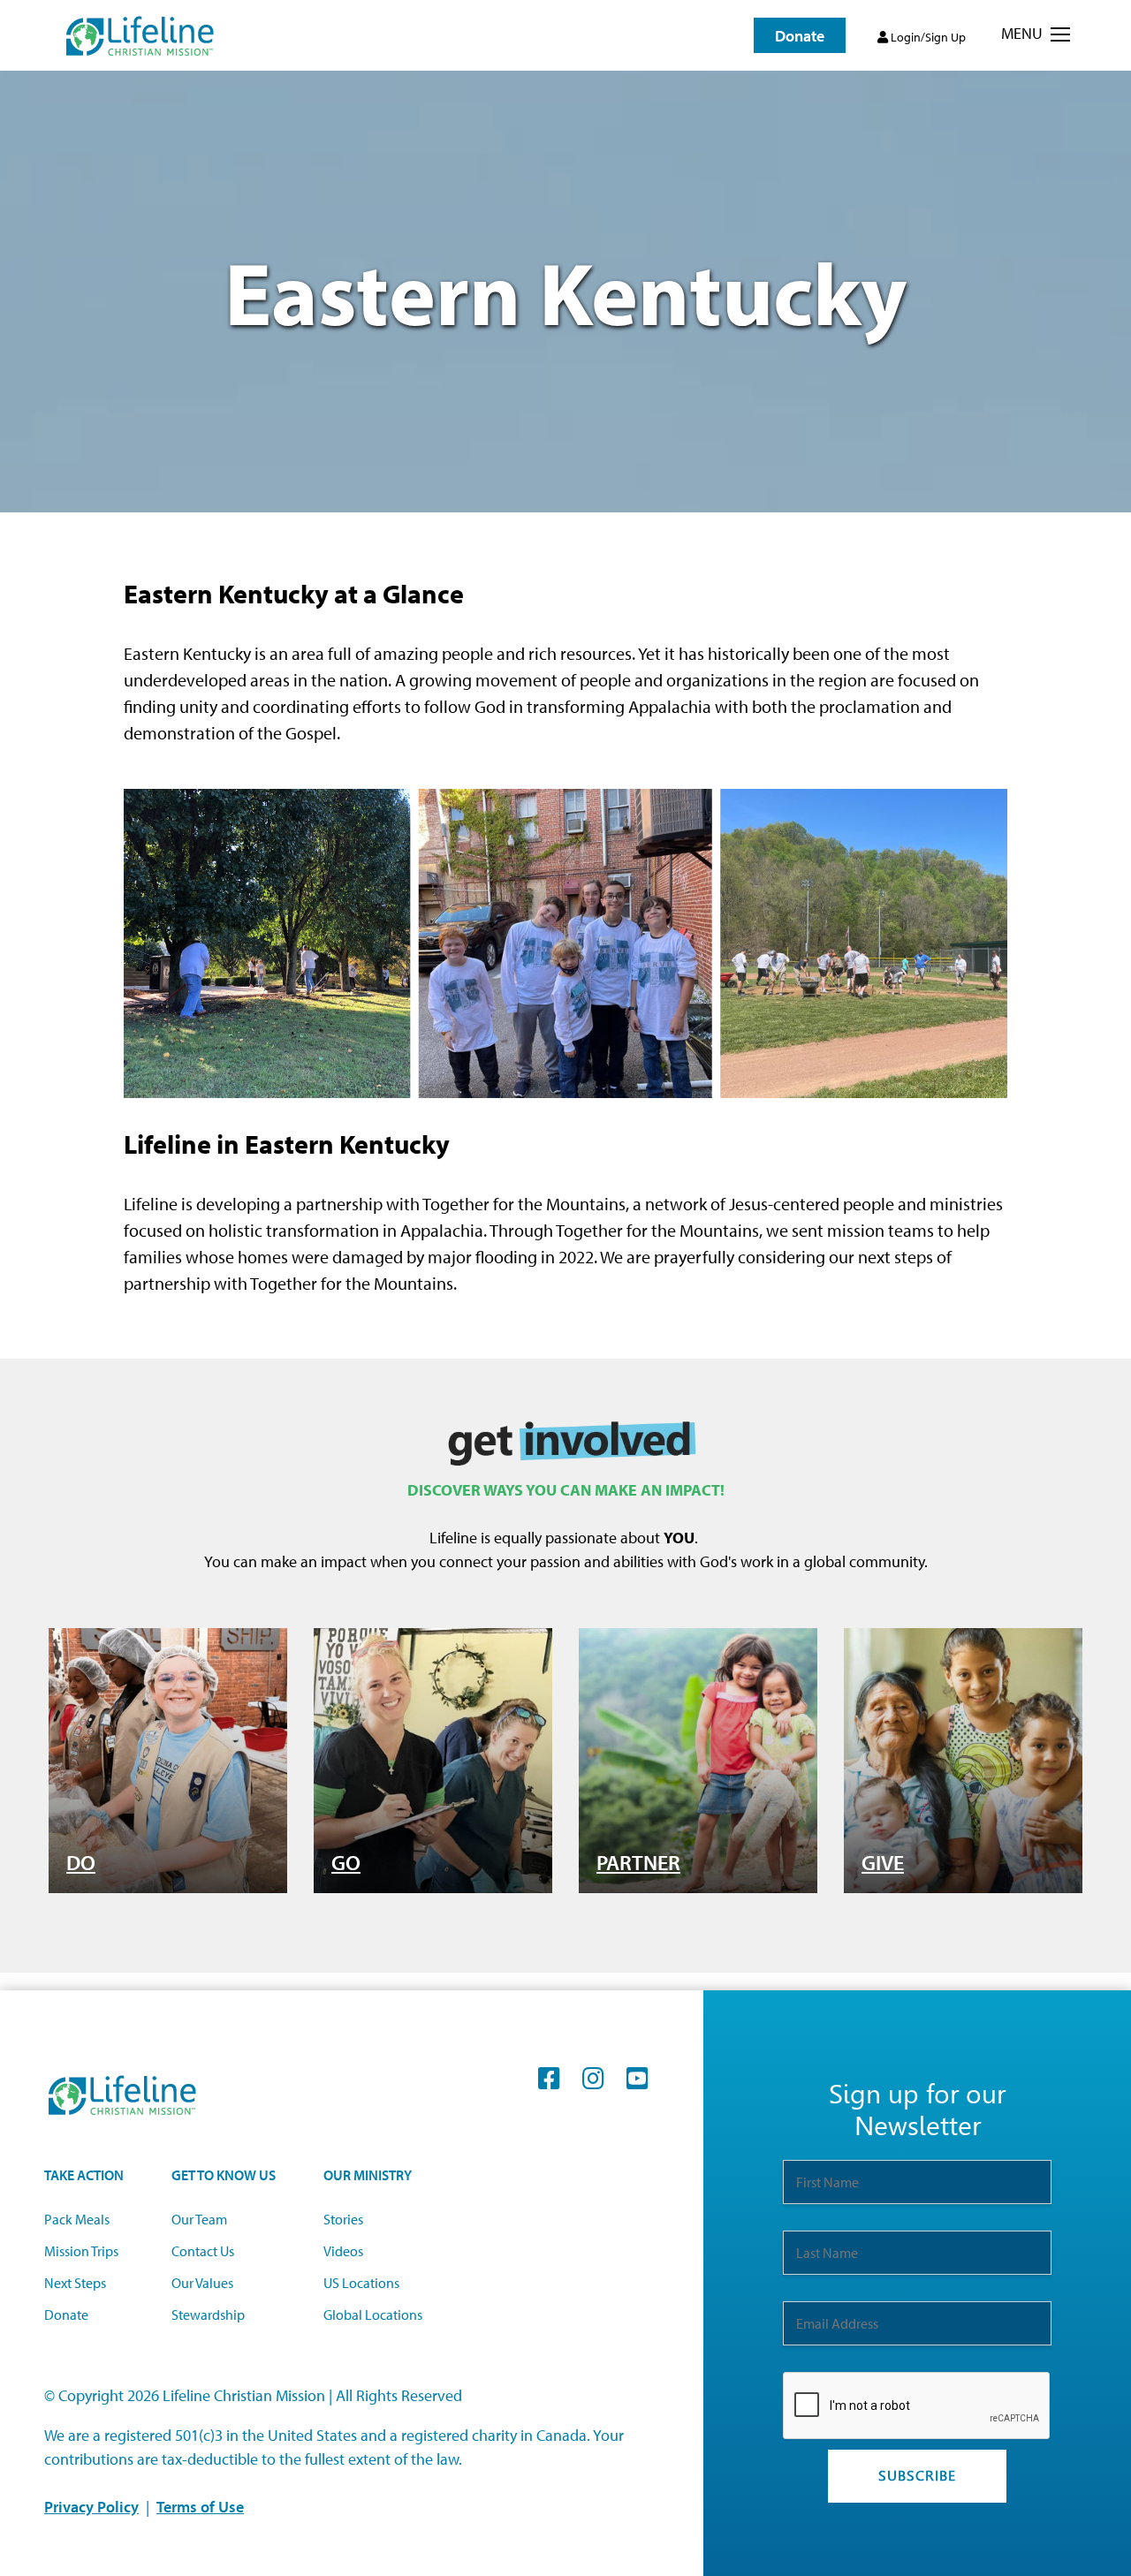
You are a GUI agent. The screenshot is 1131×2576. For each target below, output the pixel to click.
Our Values (202, 2283)
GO (346, 1862)
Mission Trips (81, 2251)
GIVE (883, 1862)
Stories (343, 2219)
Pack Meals (77, 2219)
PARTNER (638, 1862)
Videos (343, 2251)
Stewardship (208, 2315)
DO (81, 1862)
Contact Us (203, 2251)
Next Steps (75, 2283)
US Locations (361, 2283)
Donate (66, 2315)
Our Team (199, 2219)
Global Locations (373, 2315)
